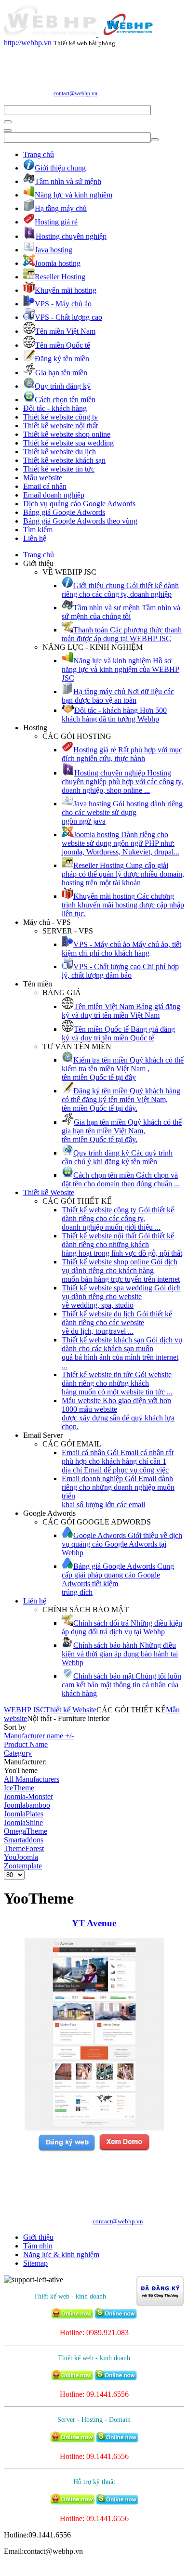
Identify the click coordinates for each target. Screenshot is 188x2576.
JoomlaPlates (24, 1814)
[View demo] (124, 2149)
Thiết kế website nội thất (60, 426)
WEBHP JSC (25, 1710)
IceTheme (19, 1788)
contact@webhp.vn (75, 93)
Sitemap (35, 2263)
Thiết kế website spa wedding (68, 443)
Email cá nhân (45, 486)
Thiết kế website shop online (67, 434)
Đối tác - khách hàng (55, 408)
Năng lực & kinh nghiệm (61, 2254)
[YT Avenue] (94, 2128)
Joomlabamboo (27, 1805)
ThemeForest (24, 1848)
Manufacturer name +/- (39, 1736)
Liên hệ (35, 538)
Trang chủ (39, 154)
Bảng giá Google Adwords (64, 512)
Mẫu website (43, 478)
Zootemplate (23, 1866)
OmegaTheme (26, 1831)
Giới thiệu (38, 2237)
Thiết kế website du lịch (60, 452)
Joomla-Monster (28, 1796)
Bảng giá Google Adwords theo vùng (80, 521)
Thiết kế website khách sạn (64, 460)
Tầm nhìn (38, 2246)
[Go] (8, 122)
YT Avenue (94, 1923)
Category (18, 1753)
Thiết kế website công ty (60, 417)
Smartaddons (24, 1840)
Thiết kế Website (49, 1192)
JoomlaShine (23, 1822)
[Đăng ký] (67, 2149)
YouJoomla (21, 1857)
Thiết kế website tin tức (59, 469)
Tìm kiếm (38, 530)
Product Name (26, 1744)
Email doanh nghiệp (54, 495)
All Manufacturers (32, 1779)
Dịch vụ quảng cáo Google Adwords (79, 504)
